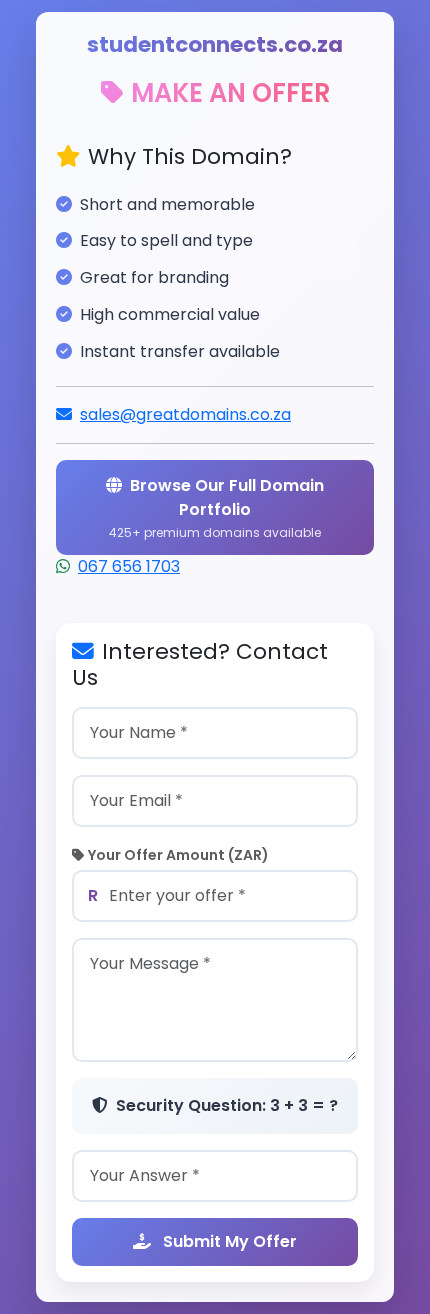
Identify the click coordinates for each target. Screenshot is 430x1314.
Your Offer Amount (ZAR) (178, 855)
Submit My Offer (228, 1241)
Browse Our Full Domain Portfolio (216, 507)
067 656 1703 (129, 566)
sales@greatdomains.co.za (185, 414)
